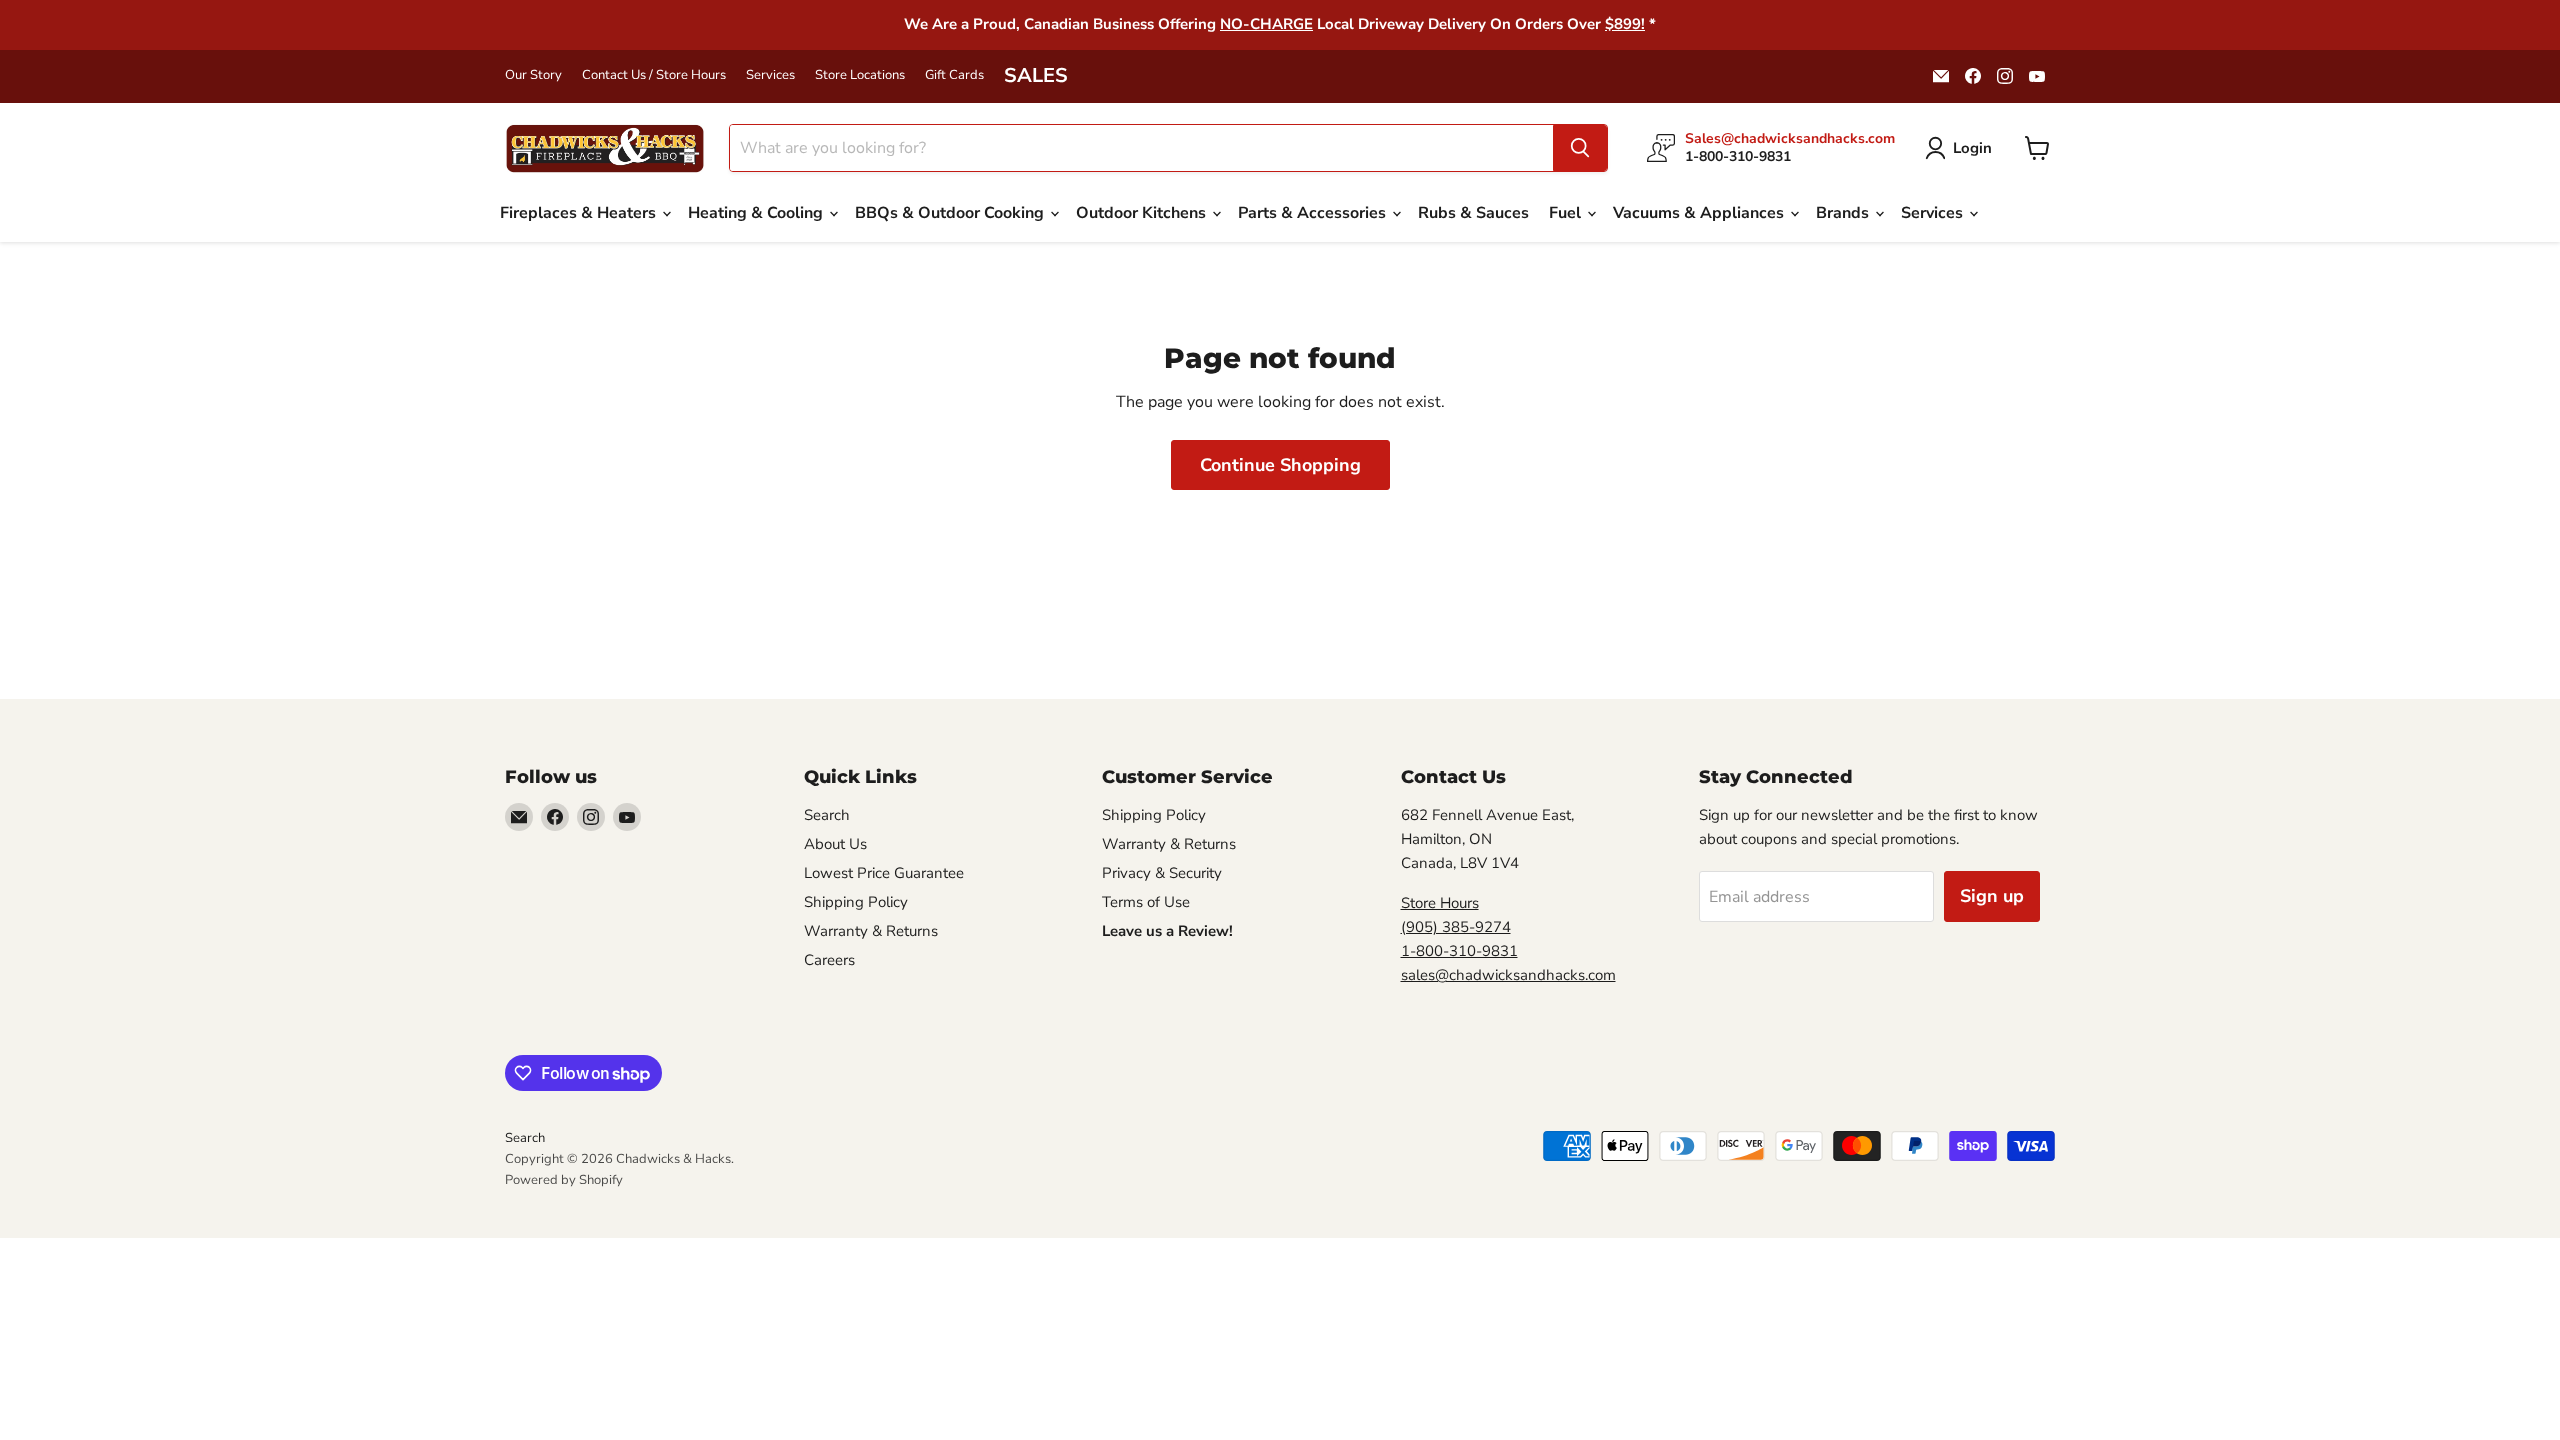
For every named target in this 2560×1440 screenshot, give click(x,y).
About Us (835, 844)
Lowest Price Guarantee (884, 873)
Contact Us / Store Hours (654, 75)
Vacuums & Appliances (1700, 213)
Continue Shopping (1280, 465)
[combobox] (1141, 148)
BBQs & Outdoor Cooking (951, 213)
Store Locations (860, 75)
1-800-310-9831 (1459, 951)
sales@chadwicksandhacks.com (1508, 975)
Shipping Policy (856, 902)
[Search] (1580, 148)
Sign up (1992, 896)
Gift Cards (954, 75)
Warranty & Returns (871, 931)
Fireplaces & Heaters (580, 213)
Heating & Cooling (757, 213)
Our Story (533, 75)
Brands (1844, 213)
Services (770, 75)
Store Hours (1440, 903)
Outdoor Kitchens (1143, 213)
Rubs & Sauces (1473, 213)
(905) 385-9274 (1456, 927)
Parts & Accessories (1314, 213)
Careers (829, 960)
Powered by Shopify (564, 1180)
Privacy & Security (1162, 873)
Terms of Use (1146, 902)
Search (827, 815)
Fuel (1567, 213)
